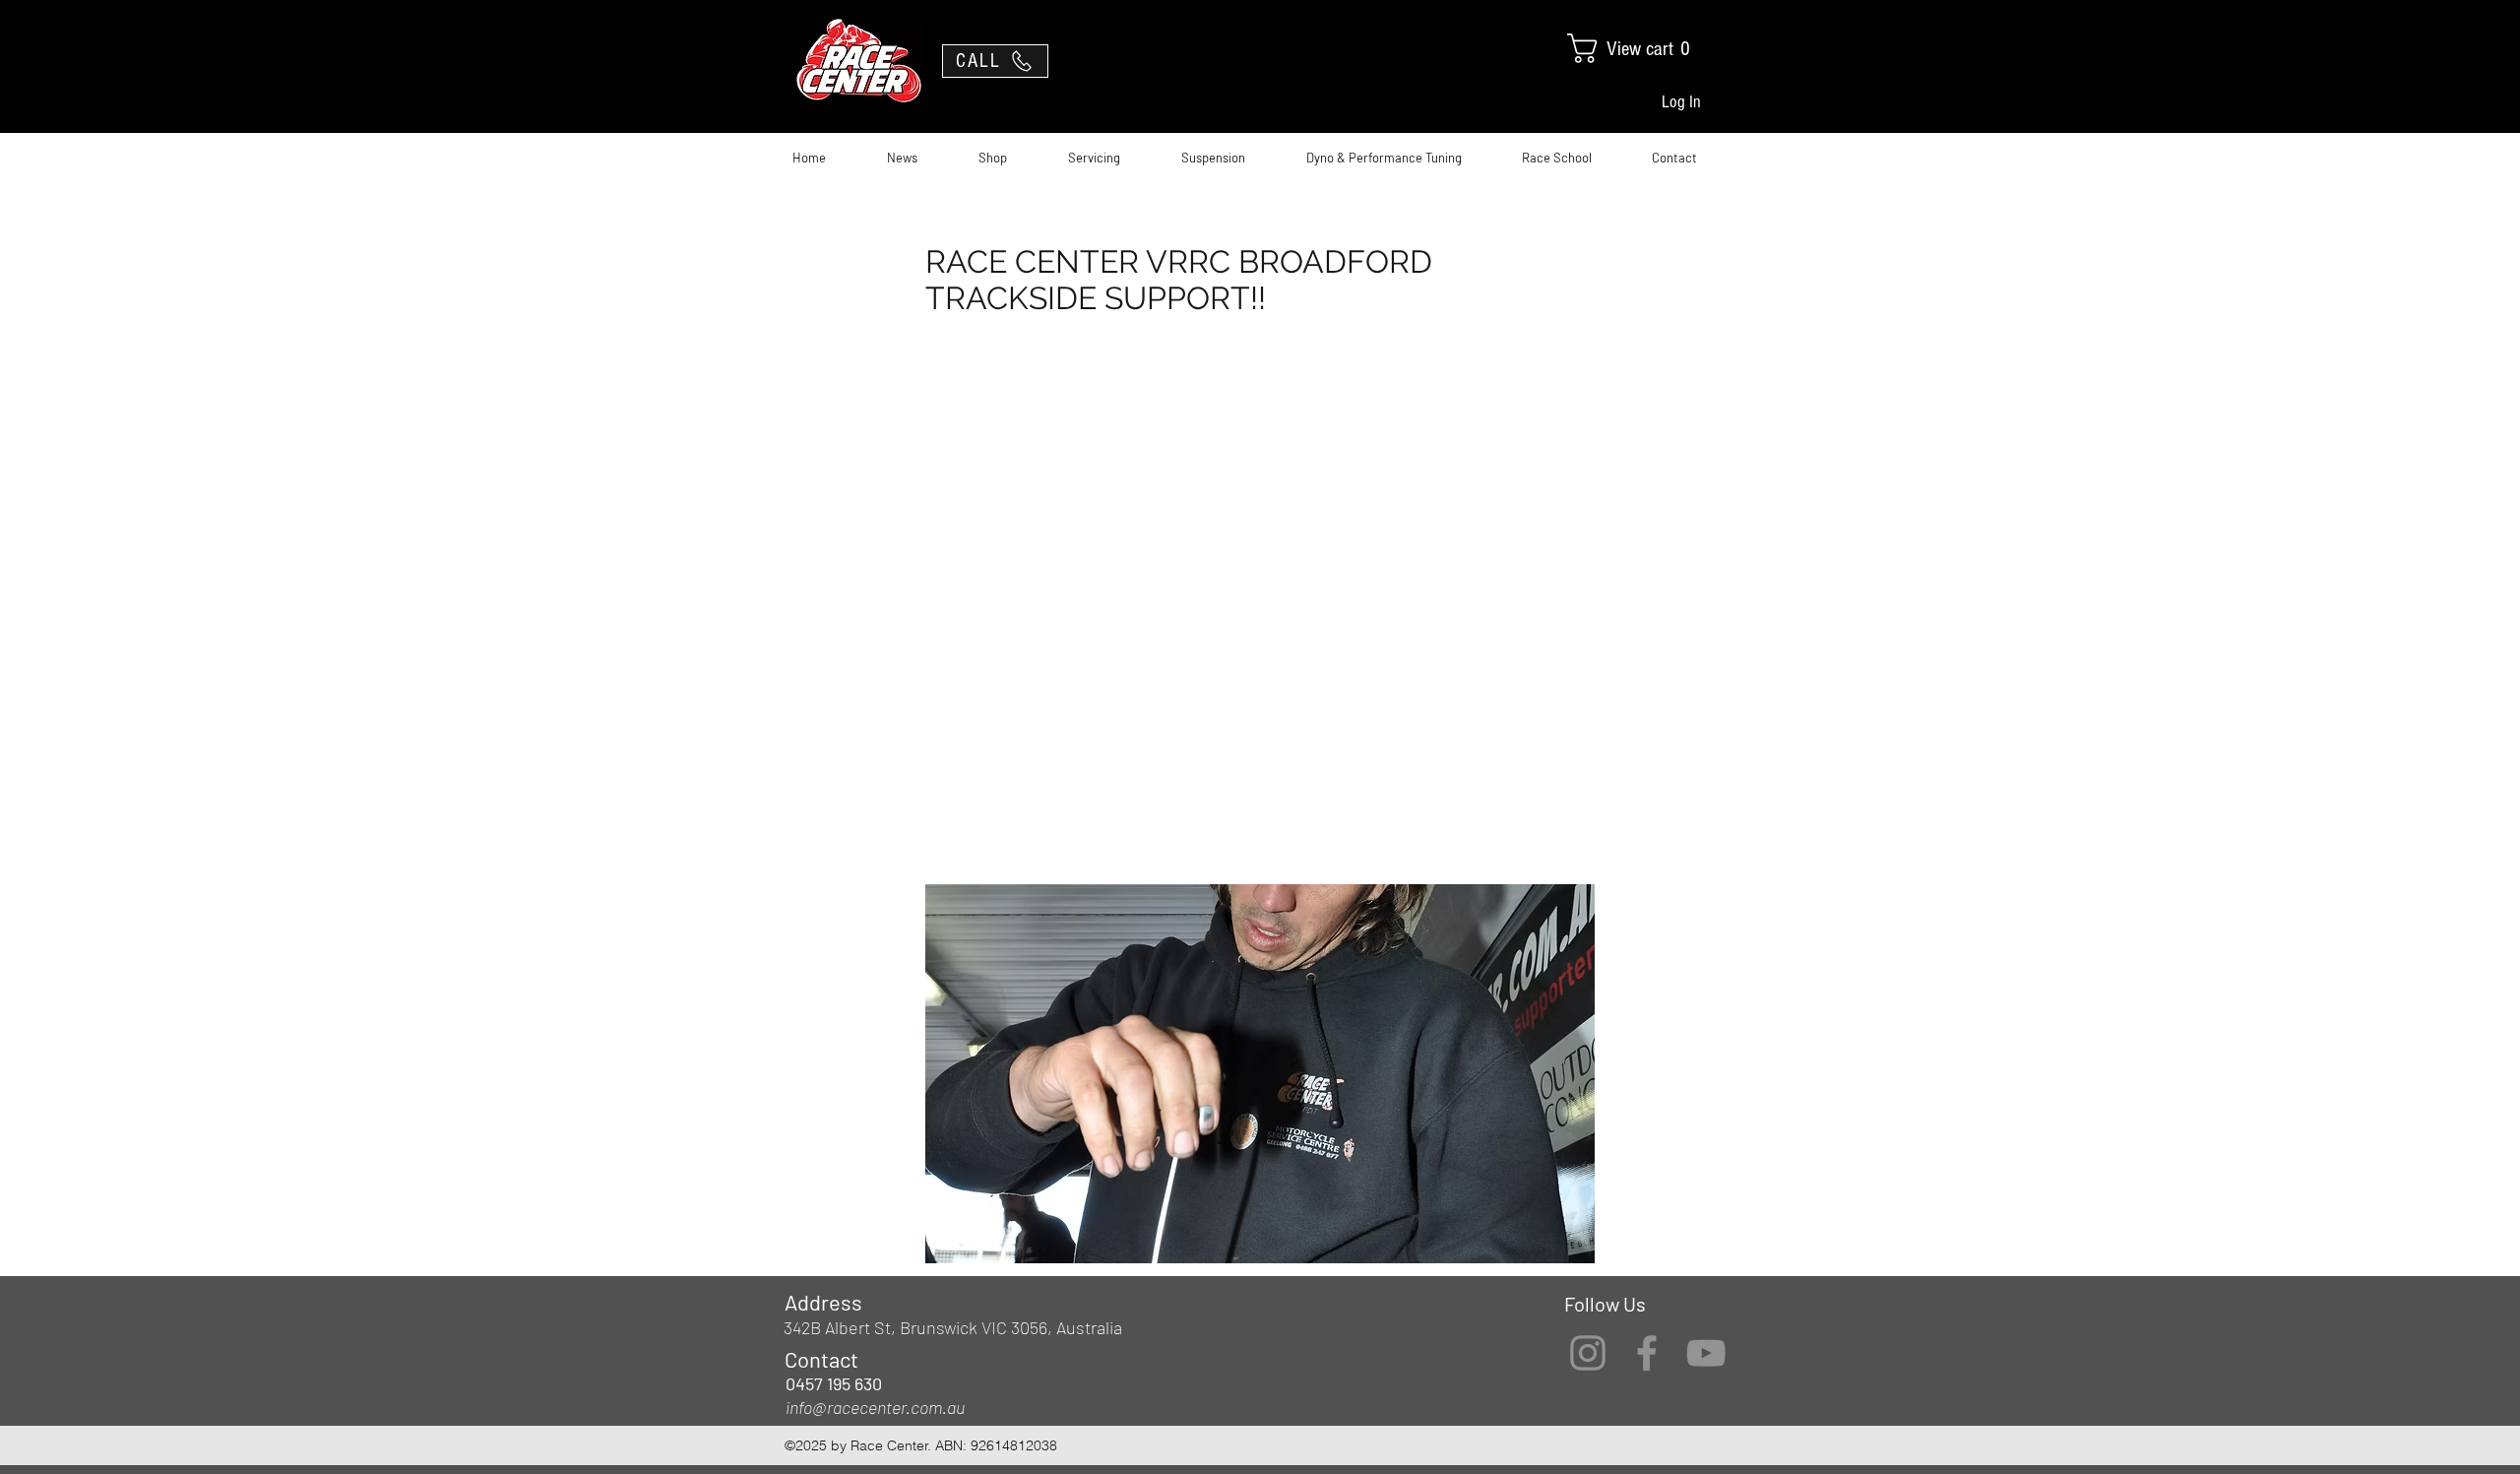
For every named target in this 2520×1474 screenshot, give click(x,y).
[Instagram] (1588, 1353)
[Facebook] (1647, 1353)
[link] (1644, 48)
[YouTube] (1706, 1353)
